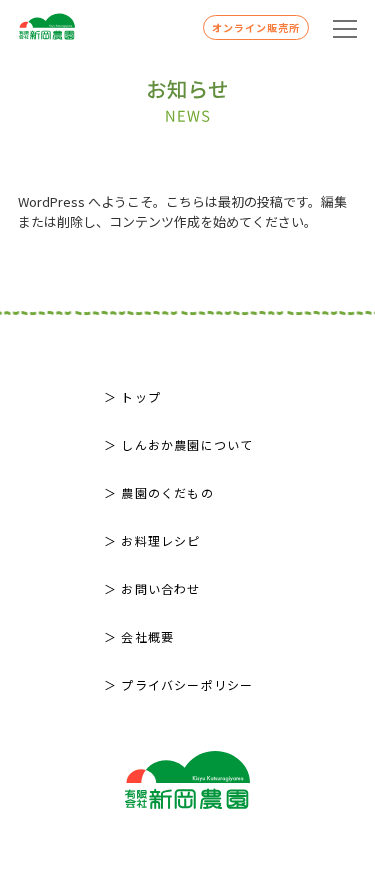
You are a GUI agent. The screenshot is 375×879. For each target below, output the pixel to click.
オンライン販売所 (256, 27)
